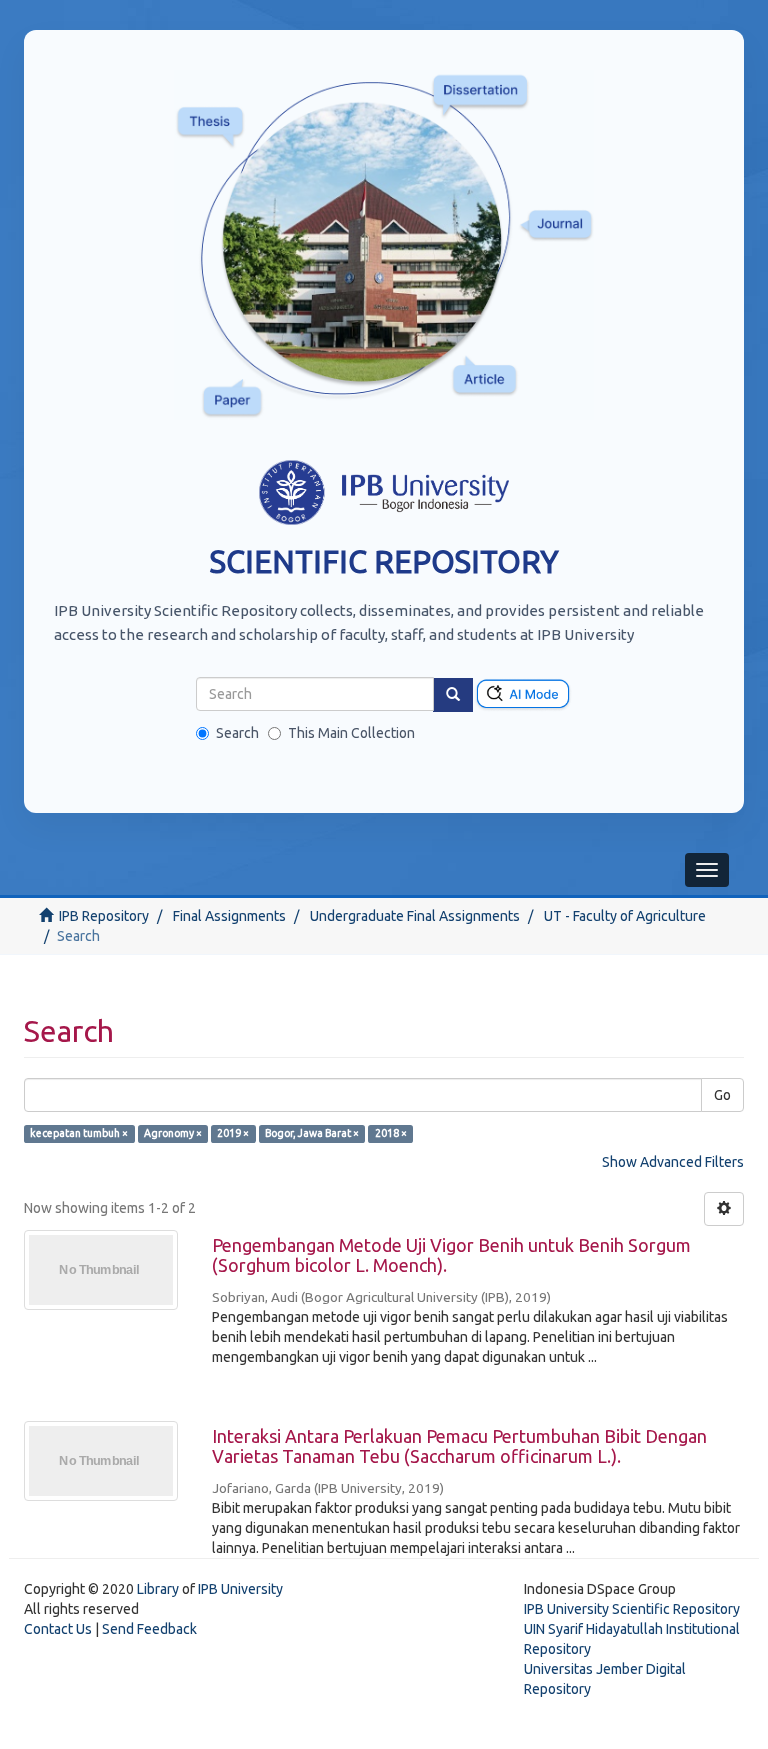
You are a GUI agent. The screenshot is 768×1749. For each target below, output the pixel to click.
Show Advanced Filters (673, 1162)
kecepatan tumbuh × (79, 1133)
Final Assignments (229, 916)
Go (722, 1095)
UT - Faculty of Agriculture (625, 916)
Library (158, 1589)
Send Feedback (149, 1629)
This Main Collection (351, 733)
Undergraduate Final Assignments (415, 916)
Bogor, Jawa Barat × (312, 1133)
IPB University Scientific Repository (632, 1609)
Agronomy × (173, 1133)
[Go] (453, 695)
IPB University (240, 1589)
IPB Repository (104, 916)
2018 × (391, 1133)
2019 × (233, 1133)
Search (237, 733)
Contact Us (58, 1629)
